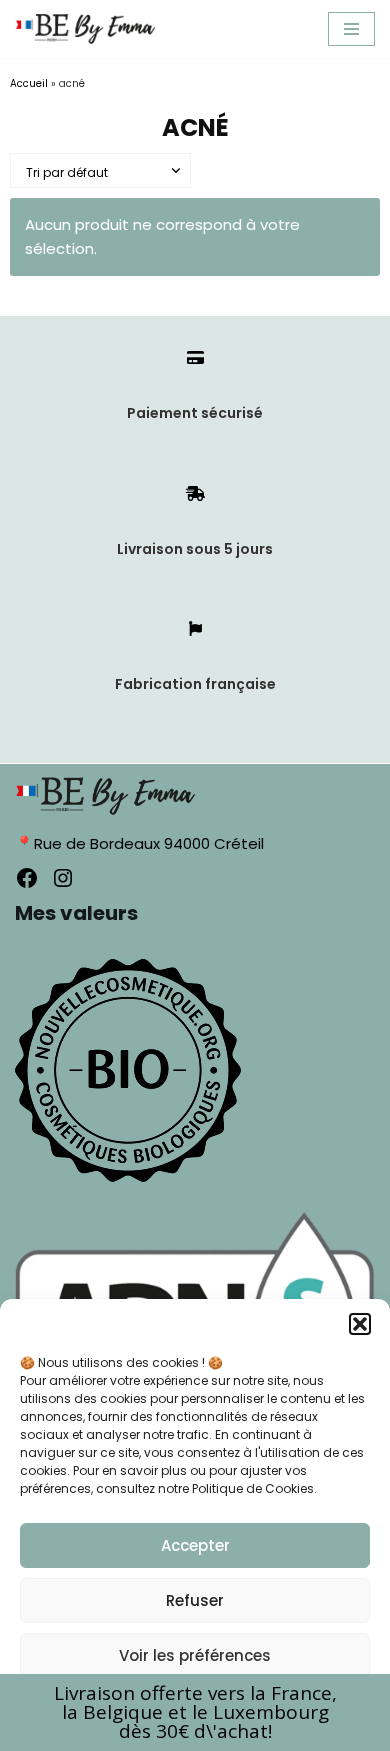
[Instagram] (63, 878)
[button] (360, 1324)
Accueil (29, 83)
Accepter (195, 1545)
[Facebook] (27, 878)
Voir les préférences (195, 1655)
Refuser (195, 1600)
